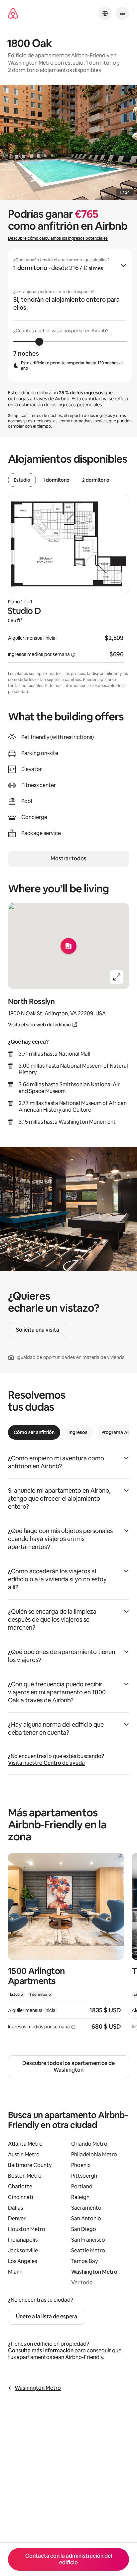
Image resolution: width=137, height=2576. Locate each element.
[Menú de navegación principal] (122, 13)
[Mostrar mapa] (68, 946)
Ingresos (78, 1432)
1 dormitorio (56, 480)
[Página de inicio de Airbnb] (13, 13)
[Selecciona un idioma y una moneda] (105, 13)
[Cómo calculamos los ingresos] (73, 655)
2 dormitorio (96, 480)
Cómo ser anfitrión (34, 1432)
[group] (70, 315)
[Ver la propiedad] (66, 1946)
